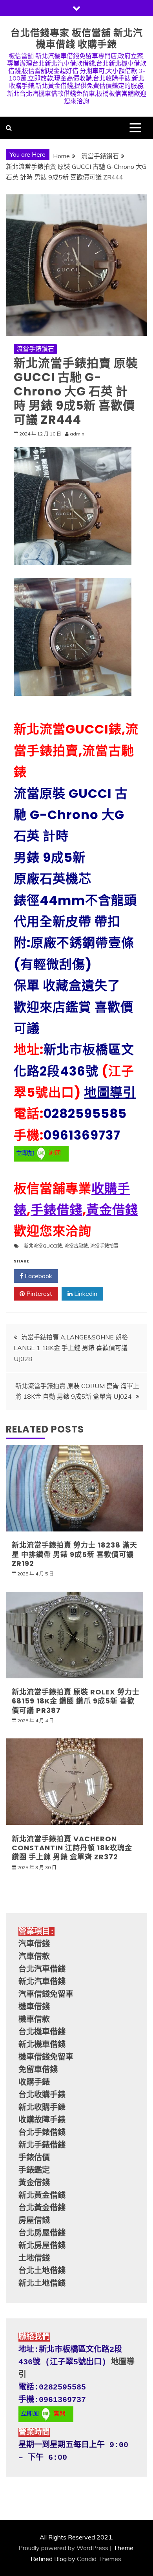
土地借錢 (34, 2259)
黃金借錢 (112, 1210)
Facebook (38, 1276)
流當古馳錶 (76, 1246)
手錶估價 (34, 2158)
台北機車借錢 (42, 2032)
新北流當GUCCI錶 (43, 1246)
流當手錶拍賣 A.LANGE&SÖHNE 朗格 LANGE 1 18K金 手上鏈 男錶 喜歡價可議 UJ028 (71, 1348)
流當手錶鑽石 (35, 349)
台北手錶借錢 (42, 2133)
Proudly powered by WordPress (63, 2548)
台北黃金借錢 (42, 2208)
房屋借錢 (34, 2221)
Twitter (84, 1276)
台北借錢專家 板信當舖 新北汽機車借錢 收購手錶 (77, 38)
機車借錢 (34, 2007)
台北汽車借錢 (42, 1970)
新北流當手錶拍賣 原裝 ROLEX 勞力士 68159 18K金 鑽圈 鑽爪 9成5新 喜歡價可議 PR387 (76, 1701)
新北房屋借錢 (42, 2246)
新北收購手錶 (42, 2108)
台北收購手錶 (42, 2095)
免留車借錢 (38, 2070)
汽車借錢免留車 (46, 1995)
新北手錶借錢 (42, 2145)
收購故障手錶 (42, 2120)
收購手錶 (34, 2083)
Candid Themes (99, 2559)
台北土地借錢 (42, 2271)
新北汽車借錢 (42, 1982)
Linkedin (85, 1293)
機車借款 (34, 2020)
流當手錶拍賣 (104, 1246)
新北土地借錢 (42, 2284)
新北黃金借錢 (42, 2196)
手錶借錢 (56, 1210)
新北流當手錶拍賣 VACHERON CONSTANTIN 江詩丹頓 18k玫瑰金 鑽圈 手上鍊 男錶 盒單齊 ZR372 (72, 1848)
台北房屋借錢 (42, 2233)
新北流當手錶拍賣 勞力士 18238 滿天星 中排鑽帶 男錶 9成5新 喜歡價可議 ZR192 (75, 1554)
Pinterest (38, 1293)
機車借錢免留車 (46, 2057)
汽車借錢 (34, 1944)
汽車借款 (34, 1957)
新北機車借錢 (42, 2045)
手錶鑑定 (34, 2171)
